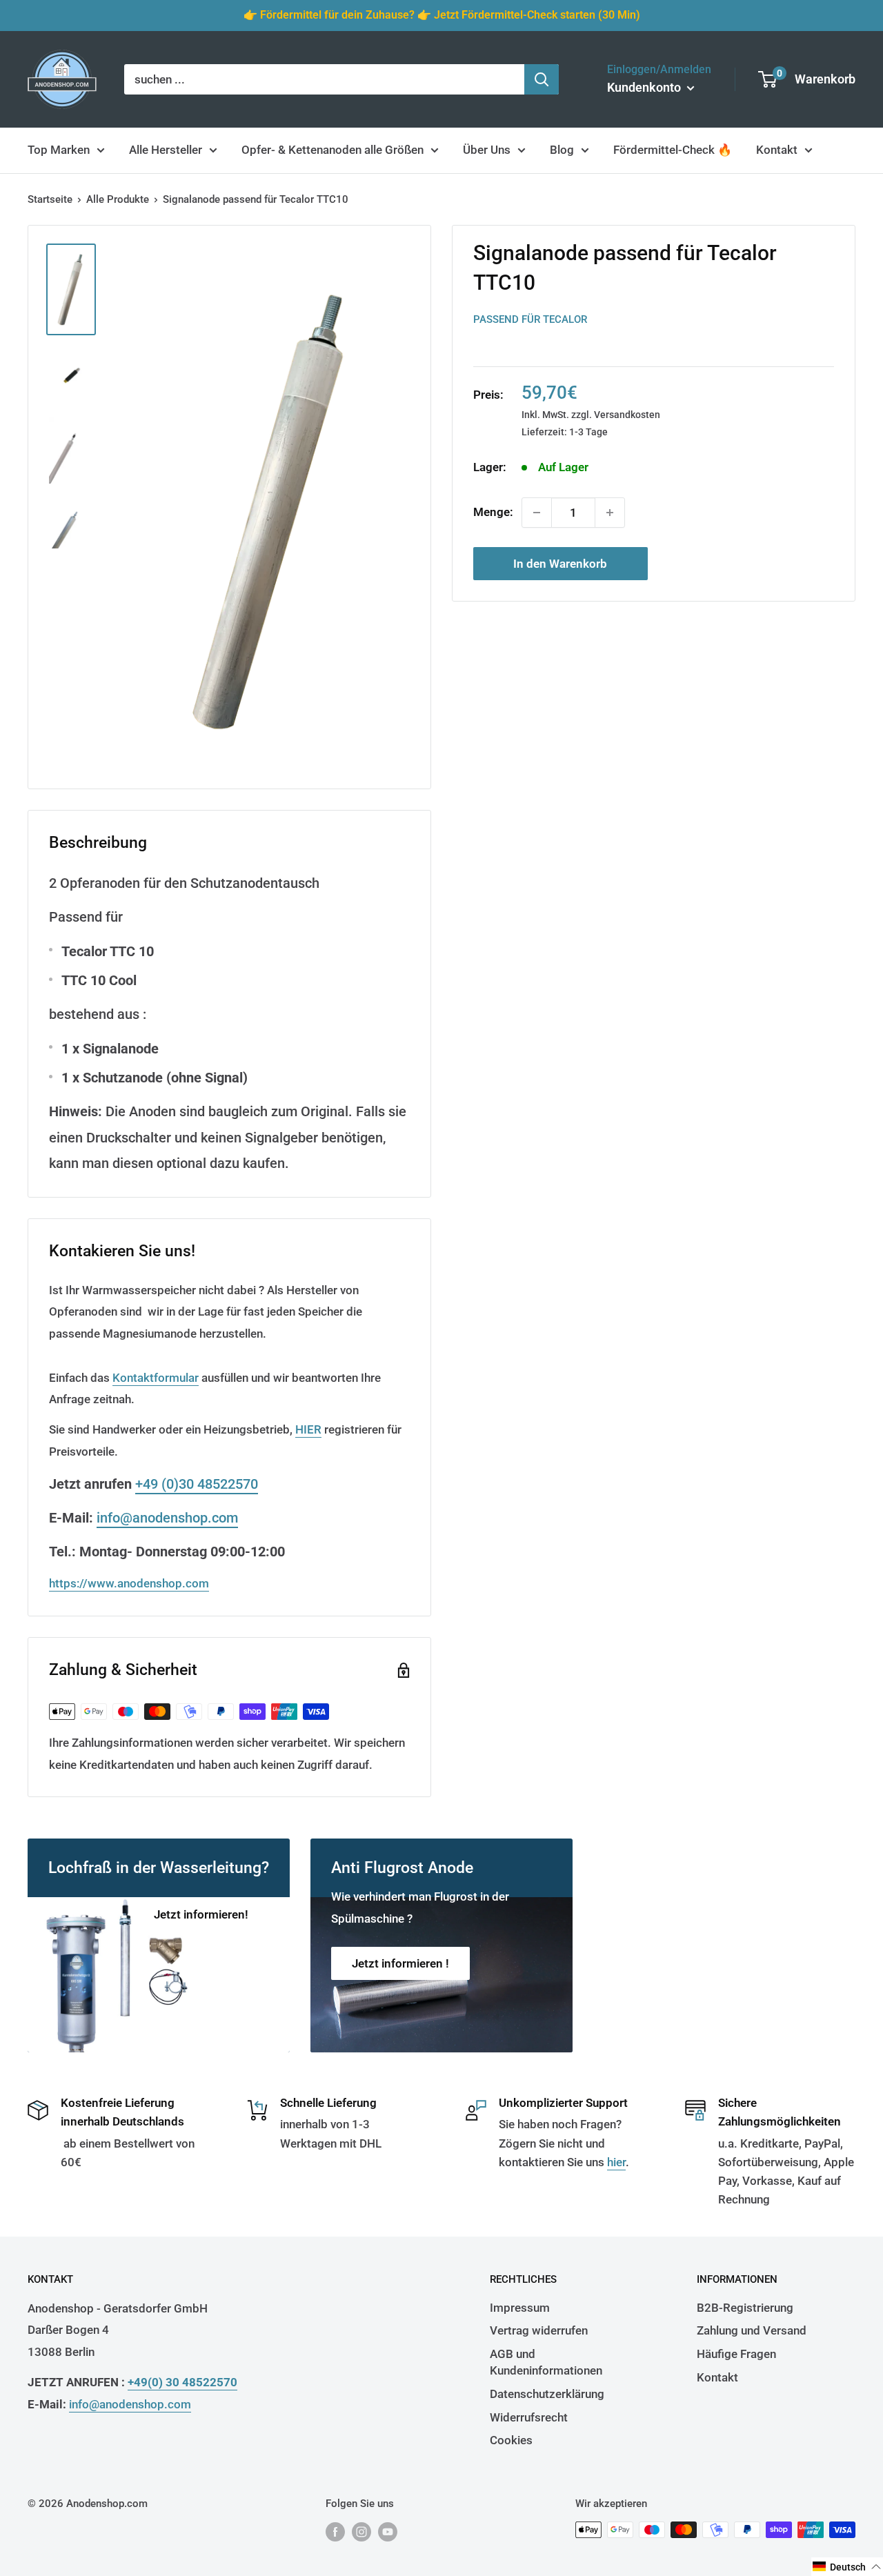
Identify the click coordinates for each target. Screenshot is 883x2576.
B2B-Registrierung (745, 2308)
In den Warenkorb (560, 564)
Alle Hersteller (166, 150)
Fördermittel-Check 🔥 (673, 150)
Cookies (511, 2440)
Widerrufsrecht (529, 2417)
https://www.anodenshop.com (129, 1583)
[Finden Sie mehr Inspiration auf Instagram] (361, 2532)
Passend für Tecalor (530, 319)
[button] (847, 2567)
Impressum (520, 2308)
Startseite (50, 199)
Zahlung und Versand (752, 2330)
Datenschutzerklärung (547, 2394)
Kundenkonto (645, 87)
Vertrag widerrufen (539, 2330)
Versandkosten (627, 414)
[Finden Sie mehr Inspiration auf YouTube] (388, 2532)
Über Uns (487, 150)
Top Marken (59, 150)
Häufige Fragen (736, 2354)
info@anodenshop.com (167, 1518)
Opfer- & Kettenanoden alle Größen (333, 150)
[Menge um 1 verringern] (537, 513)
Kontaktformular (156, 1378)
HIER (308, 1429)
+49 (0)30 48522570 (197, 1484)
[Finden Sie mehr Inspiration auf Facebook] (335, 2532)
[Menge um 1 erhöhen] (610, 513)
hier (616, 2162)
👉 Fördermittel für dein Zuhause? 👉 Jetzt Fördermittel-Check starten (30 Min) (442, 15)
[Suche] (542, 79)
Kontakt (777, 150)
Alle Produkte (118, 199)
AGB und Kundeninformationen (546, 2362)
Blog (562, 150)
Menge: (493, 512)
